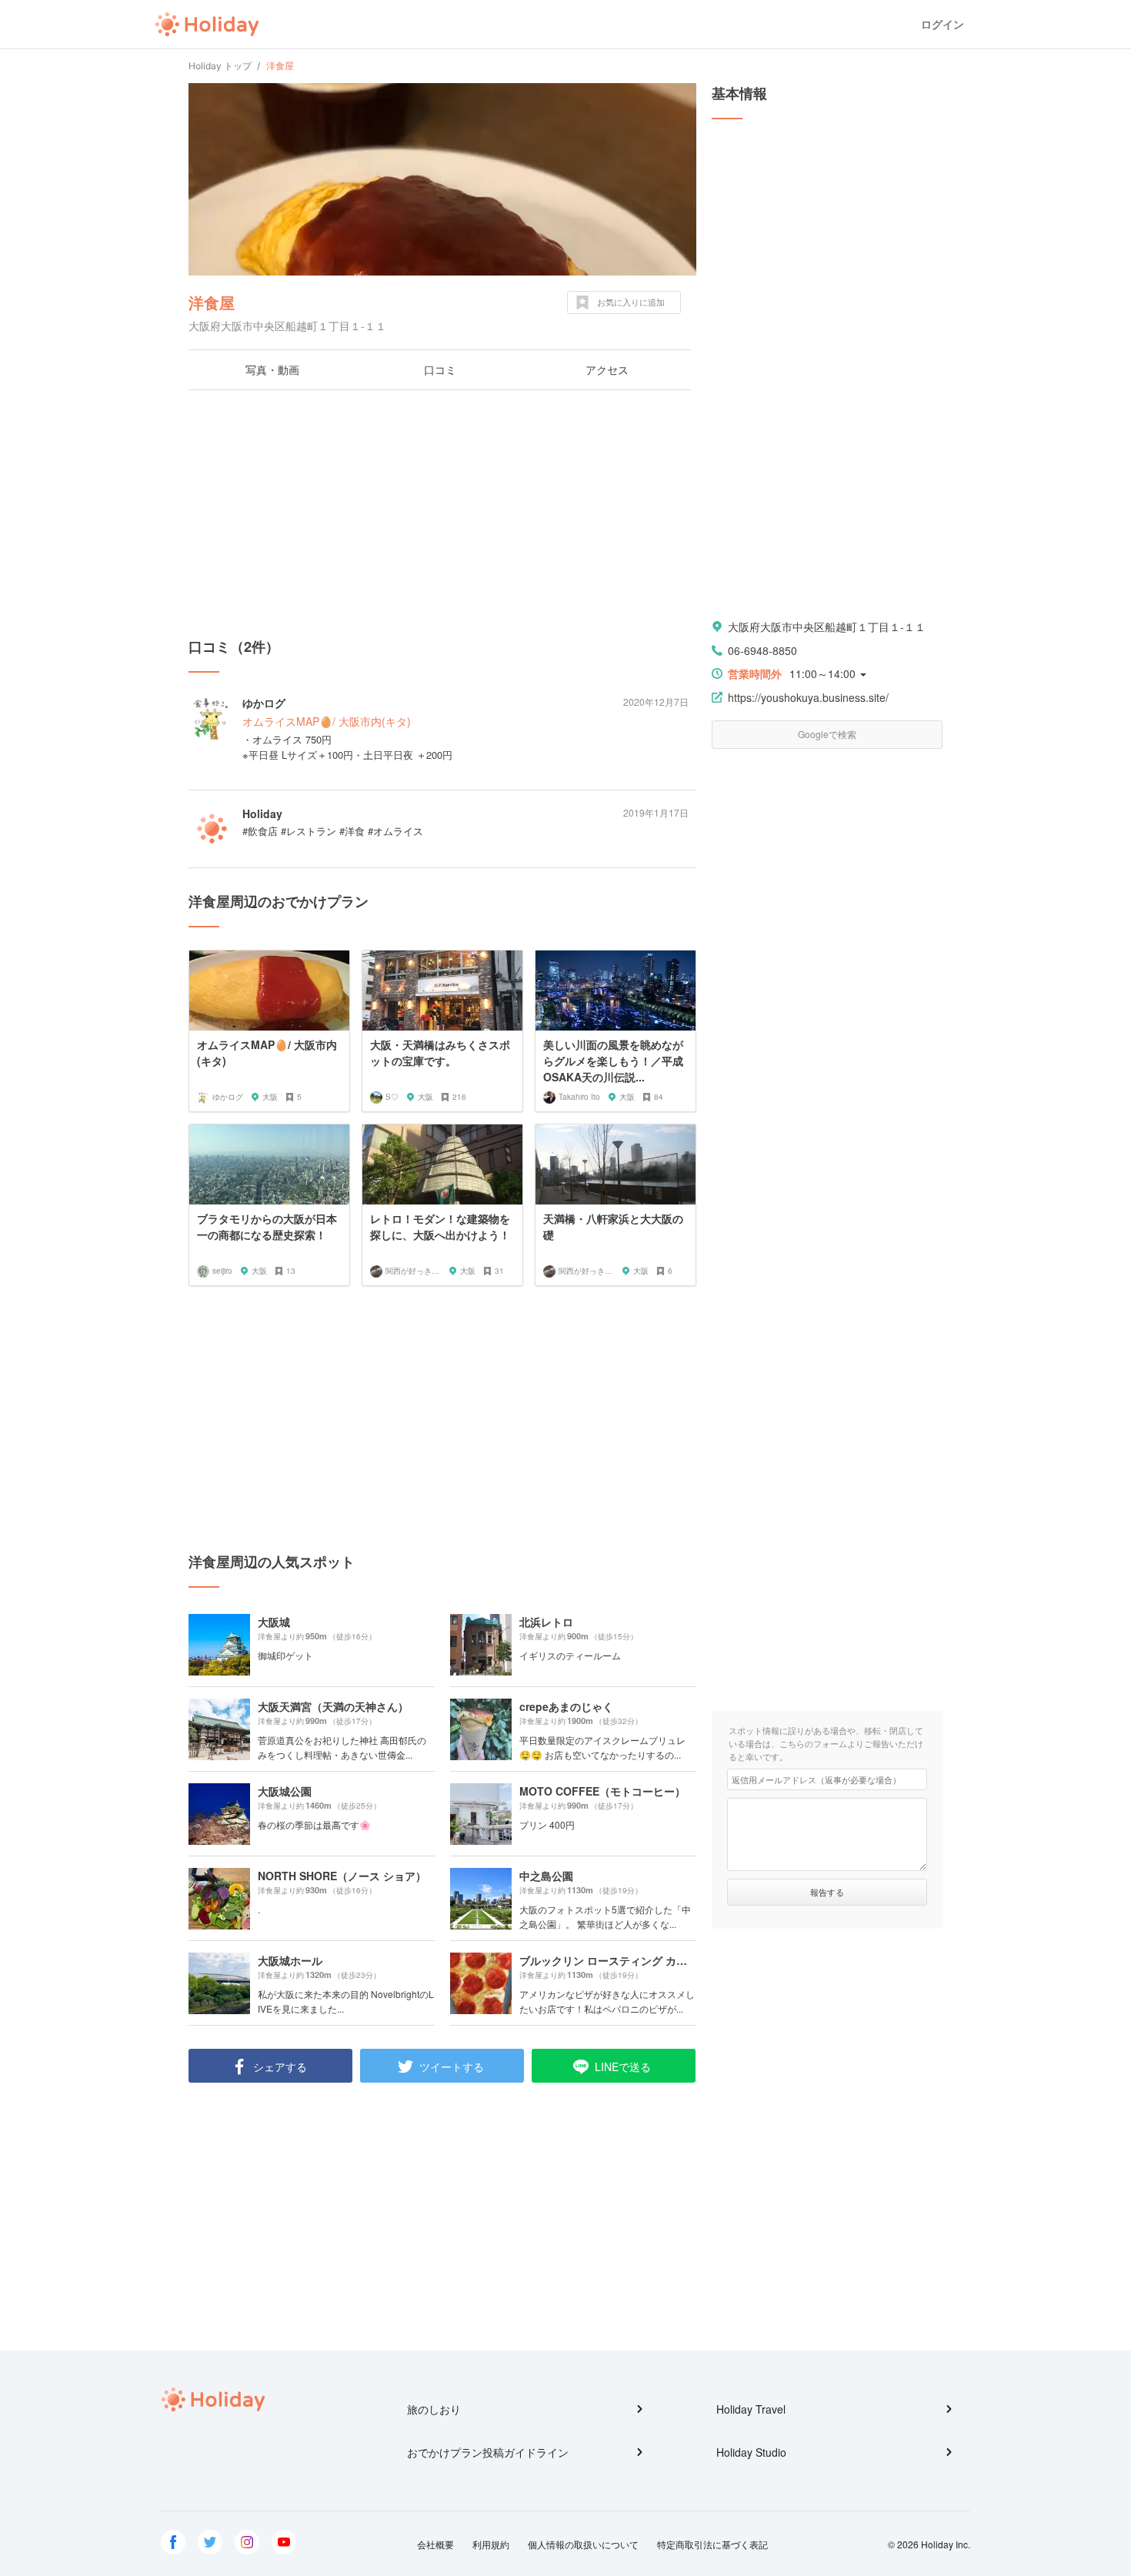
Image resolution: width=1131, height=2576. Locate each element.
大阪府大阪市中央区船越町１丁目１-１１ (827, 626)
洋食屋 (212, 302)
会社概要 (435, 2544)
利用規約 (491, 2544)
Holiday (207, 25)
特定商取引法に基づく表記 (712, 2544)
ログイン (942, 24)
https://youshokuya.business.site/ (808, 697)
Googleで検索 (827, 734)
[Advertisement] (442, 513)
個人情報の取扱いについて (583, 2544)
